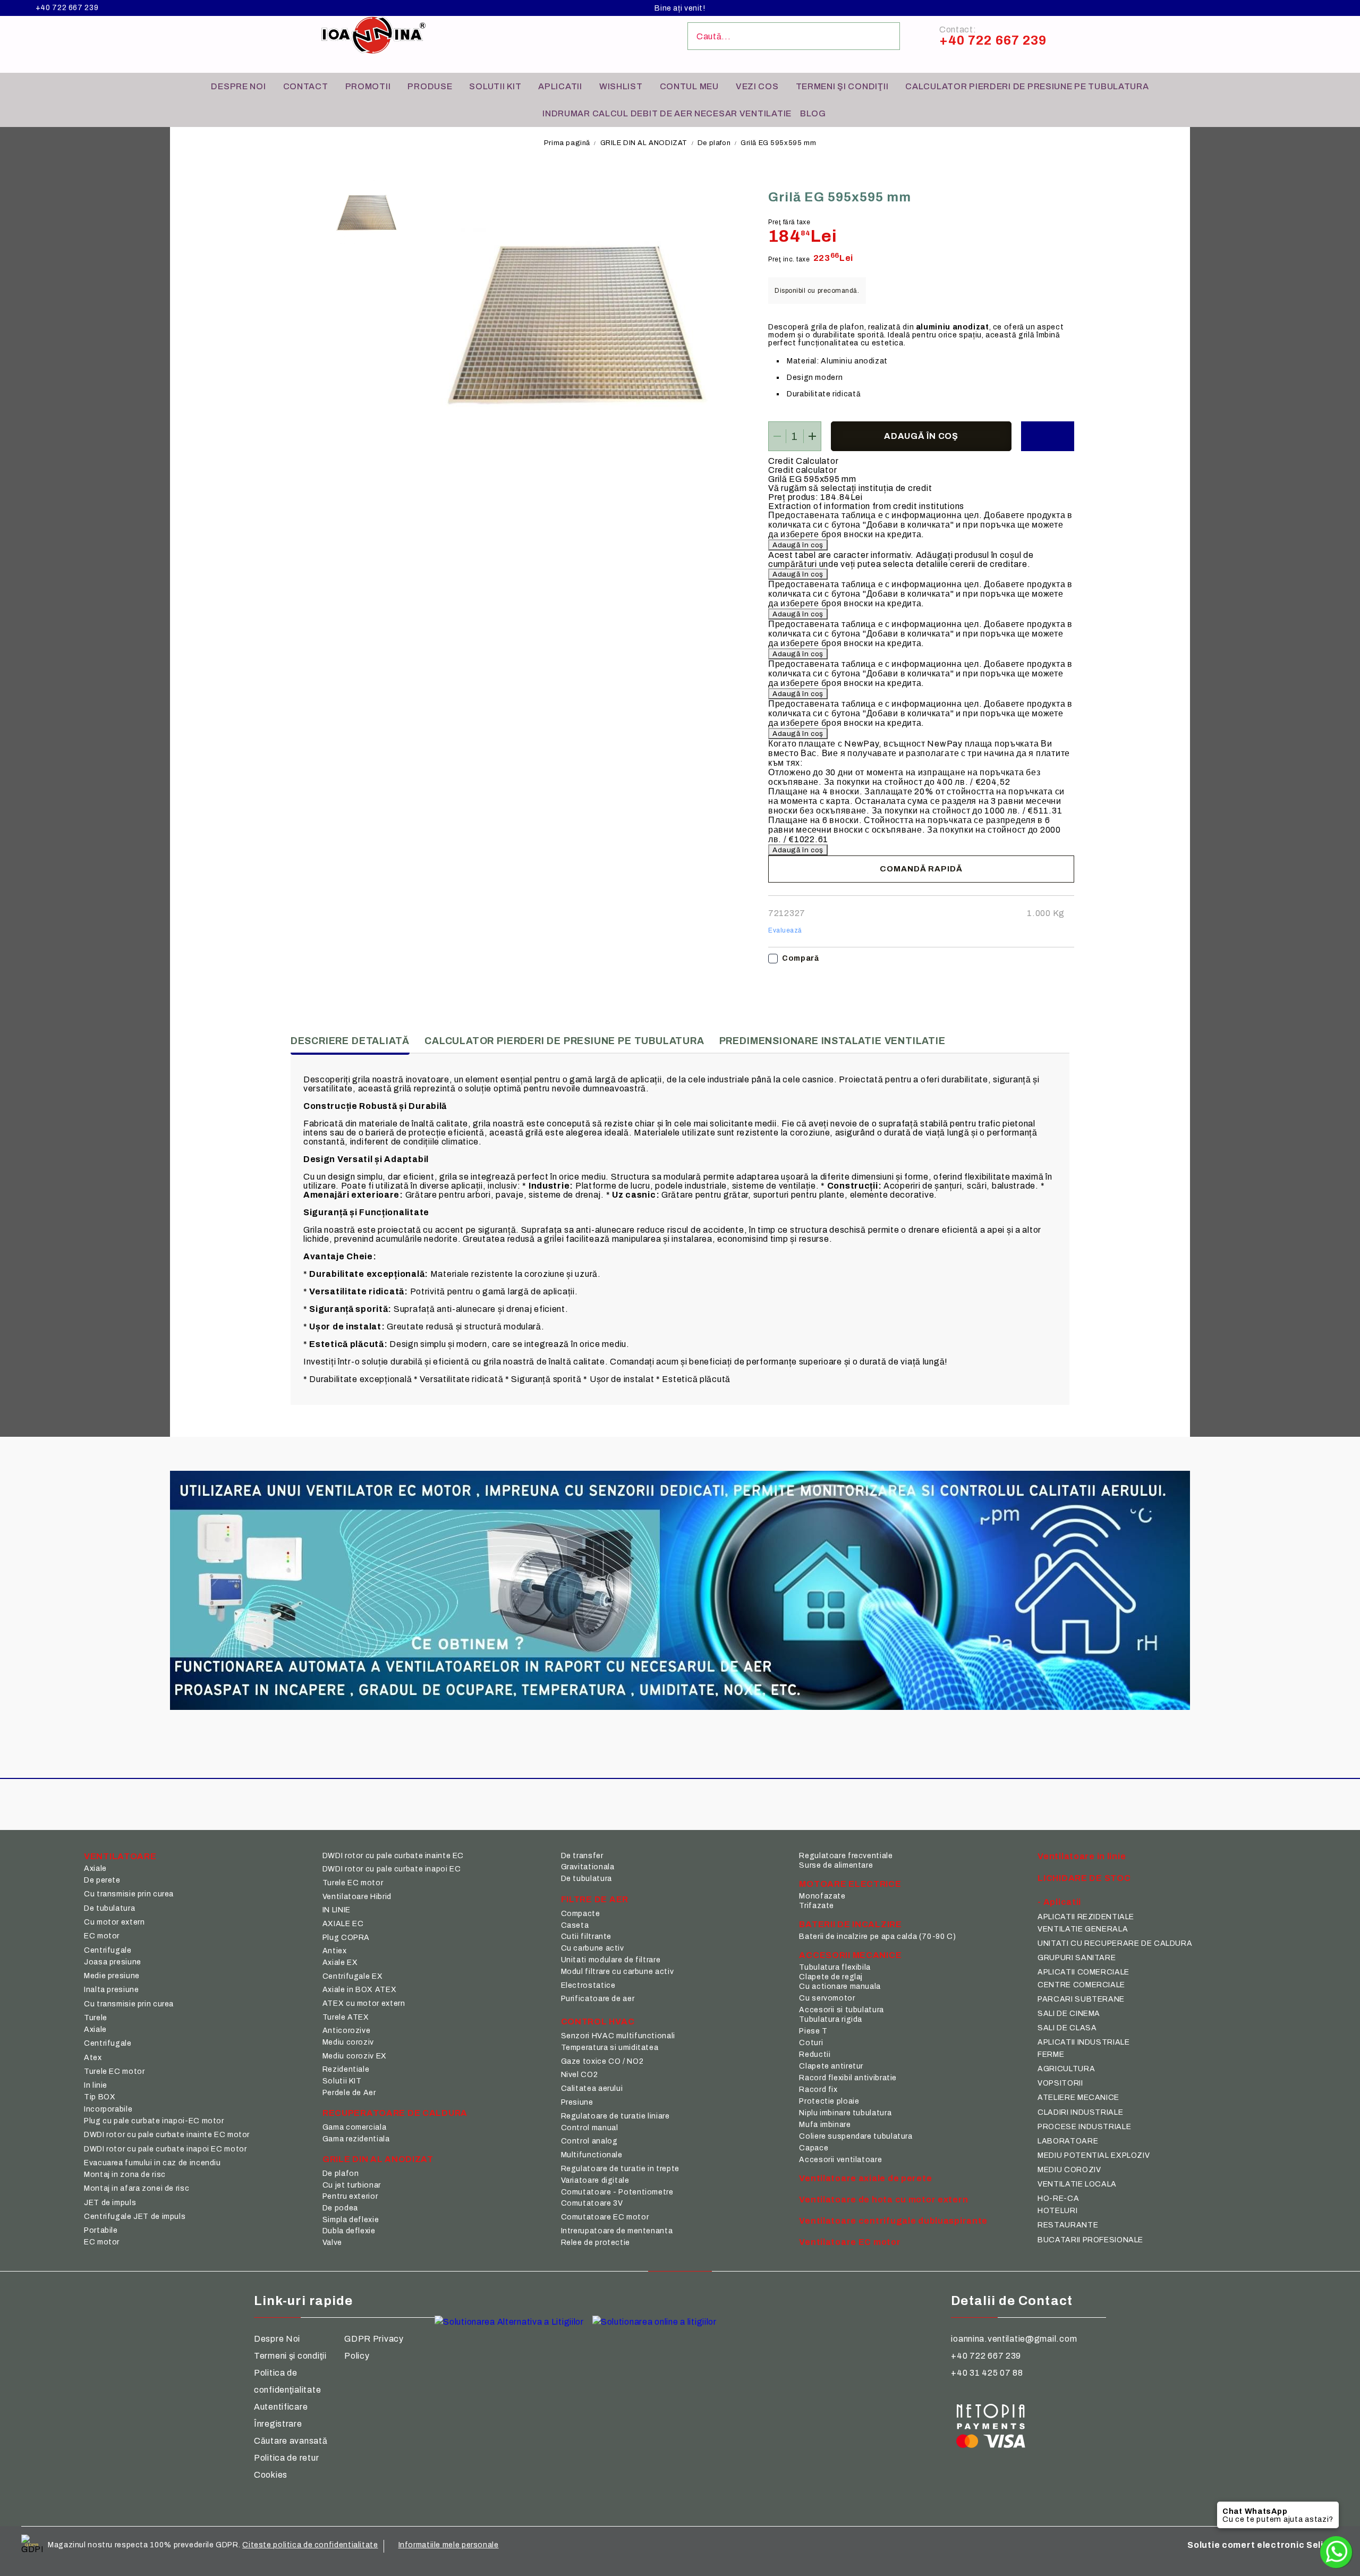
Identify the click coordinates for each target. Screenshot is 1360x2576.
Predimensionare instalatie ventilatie (832, 1041)
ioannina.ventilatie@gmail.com (1014, 2339)
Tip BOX (100, 2097)
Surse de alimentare (836, 1865)
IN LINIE (337, 1910)
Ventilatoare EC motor (850, 2242)
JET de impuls (110, 2203)
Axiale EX (340, 1963)
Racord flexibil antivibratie (848, 2078)
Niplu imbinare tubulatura (845, 2113)
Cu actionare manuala (840, 1986)
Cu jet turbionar (352, 2185)
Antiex (335, 1951)
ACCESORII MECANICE (850, 1955)
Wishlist (621, 86)
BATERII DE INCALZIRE (850, 1924)
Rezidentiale (346, 2069)
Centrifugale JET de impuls (135, 2217)
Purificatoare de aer (598, 1999)
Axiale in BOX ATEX (359, 1990)
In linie (96, 2085)
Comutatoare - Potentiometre (617, 2192)
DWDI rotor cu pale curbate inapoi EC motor (165, 2149)
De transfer (582, 1856)
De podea (340, 2208)
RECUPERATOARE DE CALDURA (395, 2113)
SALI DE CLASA (1067, 2028)
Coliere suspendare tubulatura (856, 2136)
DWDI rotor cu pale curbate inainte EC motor (167, 2135)
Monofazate (822, 1896)
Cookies (271, 2475)
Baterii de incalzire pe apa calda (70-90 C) (877, 1937)
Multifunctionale (592, 2155)
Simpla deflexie (351, 2220)
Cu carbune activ (593, 1948)
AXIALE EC (343, 1924)
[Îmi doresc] (1048, 436)
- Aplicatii (1059, 1902)
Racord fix (818, 2090)
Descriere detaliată (350, 1041)
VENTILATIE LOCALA (1077, 2184)
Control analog (589, 2141)
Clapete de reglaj (831, 1977)
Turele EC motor (114, 2071)
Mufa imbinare (825, 2125)
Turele (96, 2018)
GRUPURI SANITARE (1077, 1958)
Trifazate (817, 1906)
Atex (93, 2058)
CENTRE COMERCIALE (1081, 1985)
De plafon (714, 143)
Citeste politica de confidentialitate (310, 2545)
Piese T (813, 2031)
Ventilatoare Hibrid (357, 1897)
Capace (814, 2148)
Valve (332, 2243)
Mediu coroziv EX (355, 2056)
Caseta (575, 1925)
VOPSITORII (1060, 2083)
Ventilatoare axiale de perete (865, 2178)
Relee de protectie (596, 2243)
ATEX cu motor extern (364, 2003)
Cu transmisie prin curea (129, 1894)
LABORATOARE (1068, 2141)
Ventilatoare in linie (1082, 1856)
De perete (102, 1880)
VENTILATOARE (120, 1856)
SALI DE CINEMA (1069, 2014)
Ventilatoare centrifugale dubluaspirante (893, 2221)
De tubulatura (109, 1908)
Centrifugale (108, 1950)
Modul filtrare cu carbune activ (618, 1972)
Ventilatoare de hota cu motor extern (883, 2200)
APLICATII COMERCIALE (1083, 1972)
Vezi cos (757, 86)
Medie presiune (112, 1976)
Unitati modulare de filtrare (611, 1960)
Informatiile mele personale (449, 2545)
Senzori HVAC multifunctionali (618, 2036)
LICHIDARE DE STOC (1084, 1878)
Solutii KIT (495, 86)
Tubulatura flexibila (835, 1967)
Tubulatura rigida (831, 2019)
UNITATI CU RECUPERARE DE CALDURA (1115, 1943)
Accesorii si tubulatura (841, 2010)
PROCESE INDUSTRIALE (1084, 2127)
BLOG (813, 113)
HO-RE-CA (1058, 2198)
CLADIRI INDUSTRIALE (1080, 2112)
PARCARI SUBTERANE (1081, 1999)
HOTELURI (1057, 2211)
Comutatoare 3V (592, 2203)
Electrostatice (588, 1985)
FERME (1051, 2054)
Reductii (815, 2054)
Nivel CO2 (580, 2075)
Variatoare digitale (595, 2180)
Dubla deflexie (349, 2231)
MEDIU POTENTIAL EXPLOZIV (1094, 2155)
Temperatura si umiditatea (610, 2048)
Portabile (101, 2230)
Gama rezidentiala (356, 2139)
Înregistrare (278, 2424)
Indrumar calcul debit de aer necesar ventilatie (667, 113)
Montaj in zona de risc (125, 2175)
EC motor (102, 1936)
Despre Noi (277, 2339)
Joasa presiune (113, 1962)
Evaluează (785, 930)
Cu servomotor (827, 1998)
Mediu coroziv (348, 2042)
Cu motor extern (114, 1922)
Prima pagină (567, 143)
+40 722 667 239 (67, 8)
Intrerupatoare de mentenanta (617, 2231)
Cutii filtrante (586, 1937)
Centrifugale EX (352, 1976)
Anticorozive (347, 2031)
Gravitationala (588, 1867)
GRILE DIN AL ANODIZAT (644, 143)
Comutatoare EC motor (605, 2217)
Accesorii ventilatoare (840, 2160)
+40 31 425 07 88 (987, 2373)
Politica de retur (286, 2458)
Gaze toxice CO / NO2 (602, 2061)
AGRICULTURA (1066, 2069)
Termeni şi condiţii (842, 86)
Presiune (577, 2102)
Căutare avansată (291, 2441)
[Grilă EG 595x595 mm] (367, 215)
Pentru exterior (350, 2196)
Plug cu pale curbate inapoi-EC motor (154, 2121)
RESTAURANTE (1068, 2225)
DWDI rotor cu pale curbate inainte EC (393, 1856)
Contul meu (689, 86)
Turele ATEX (346, 2017)
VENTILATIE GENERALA (1083, 1929)
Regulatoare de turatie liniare (615, 2116)
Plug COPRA (346, 1938)
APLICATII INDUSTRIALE (1083, 2042)
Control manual (590, 2128)
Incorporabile (108, 2109)
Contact (306, 86)
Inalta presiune (111, 1990)
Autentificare (281, 2407)
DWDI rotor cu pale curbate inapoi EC (392, 1869)
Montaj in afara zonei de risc (137, 2188)
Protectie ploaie (829, 2101)
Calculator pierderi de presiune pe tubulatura (1027, 86)
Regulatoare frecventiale (846, 1856)
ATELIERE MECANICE (1078, 2098)
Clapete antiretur (831, 2066)
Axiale (95, 1869)
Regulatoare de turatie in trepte (620, 2169)
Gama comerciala (354, 2127)
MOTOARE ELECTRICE (850, 1884)
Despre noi (238, 86)
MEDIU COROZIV (1069, 2170)
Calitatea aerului (592, 2088)
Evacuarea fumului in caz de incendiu (152, 2163)
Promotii (368, 86)
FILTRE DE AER (595, 1899)
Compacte (581, 1914)
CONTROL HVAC (598, 2022)
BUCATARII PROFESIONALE (1090, 2240)
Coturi (811, 2043)
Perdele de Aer (349, 2093)
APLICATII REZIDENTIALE (1086, 1917)
